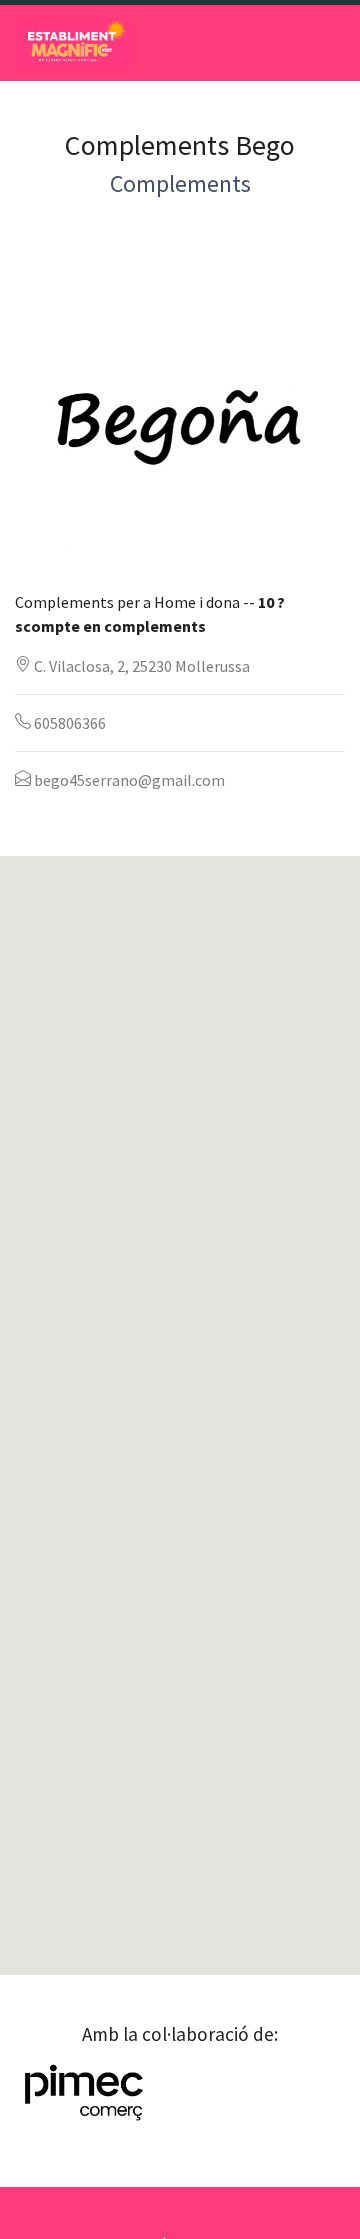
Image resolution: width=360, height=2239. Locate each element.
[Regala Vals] (73, 43)
